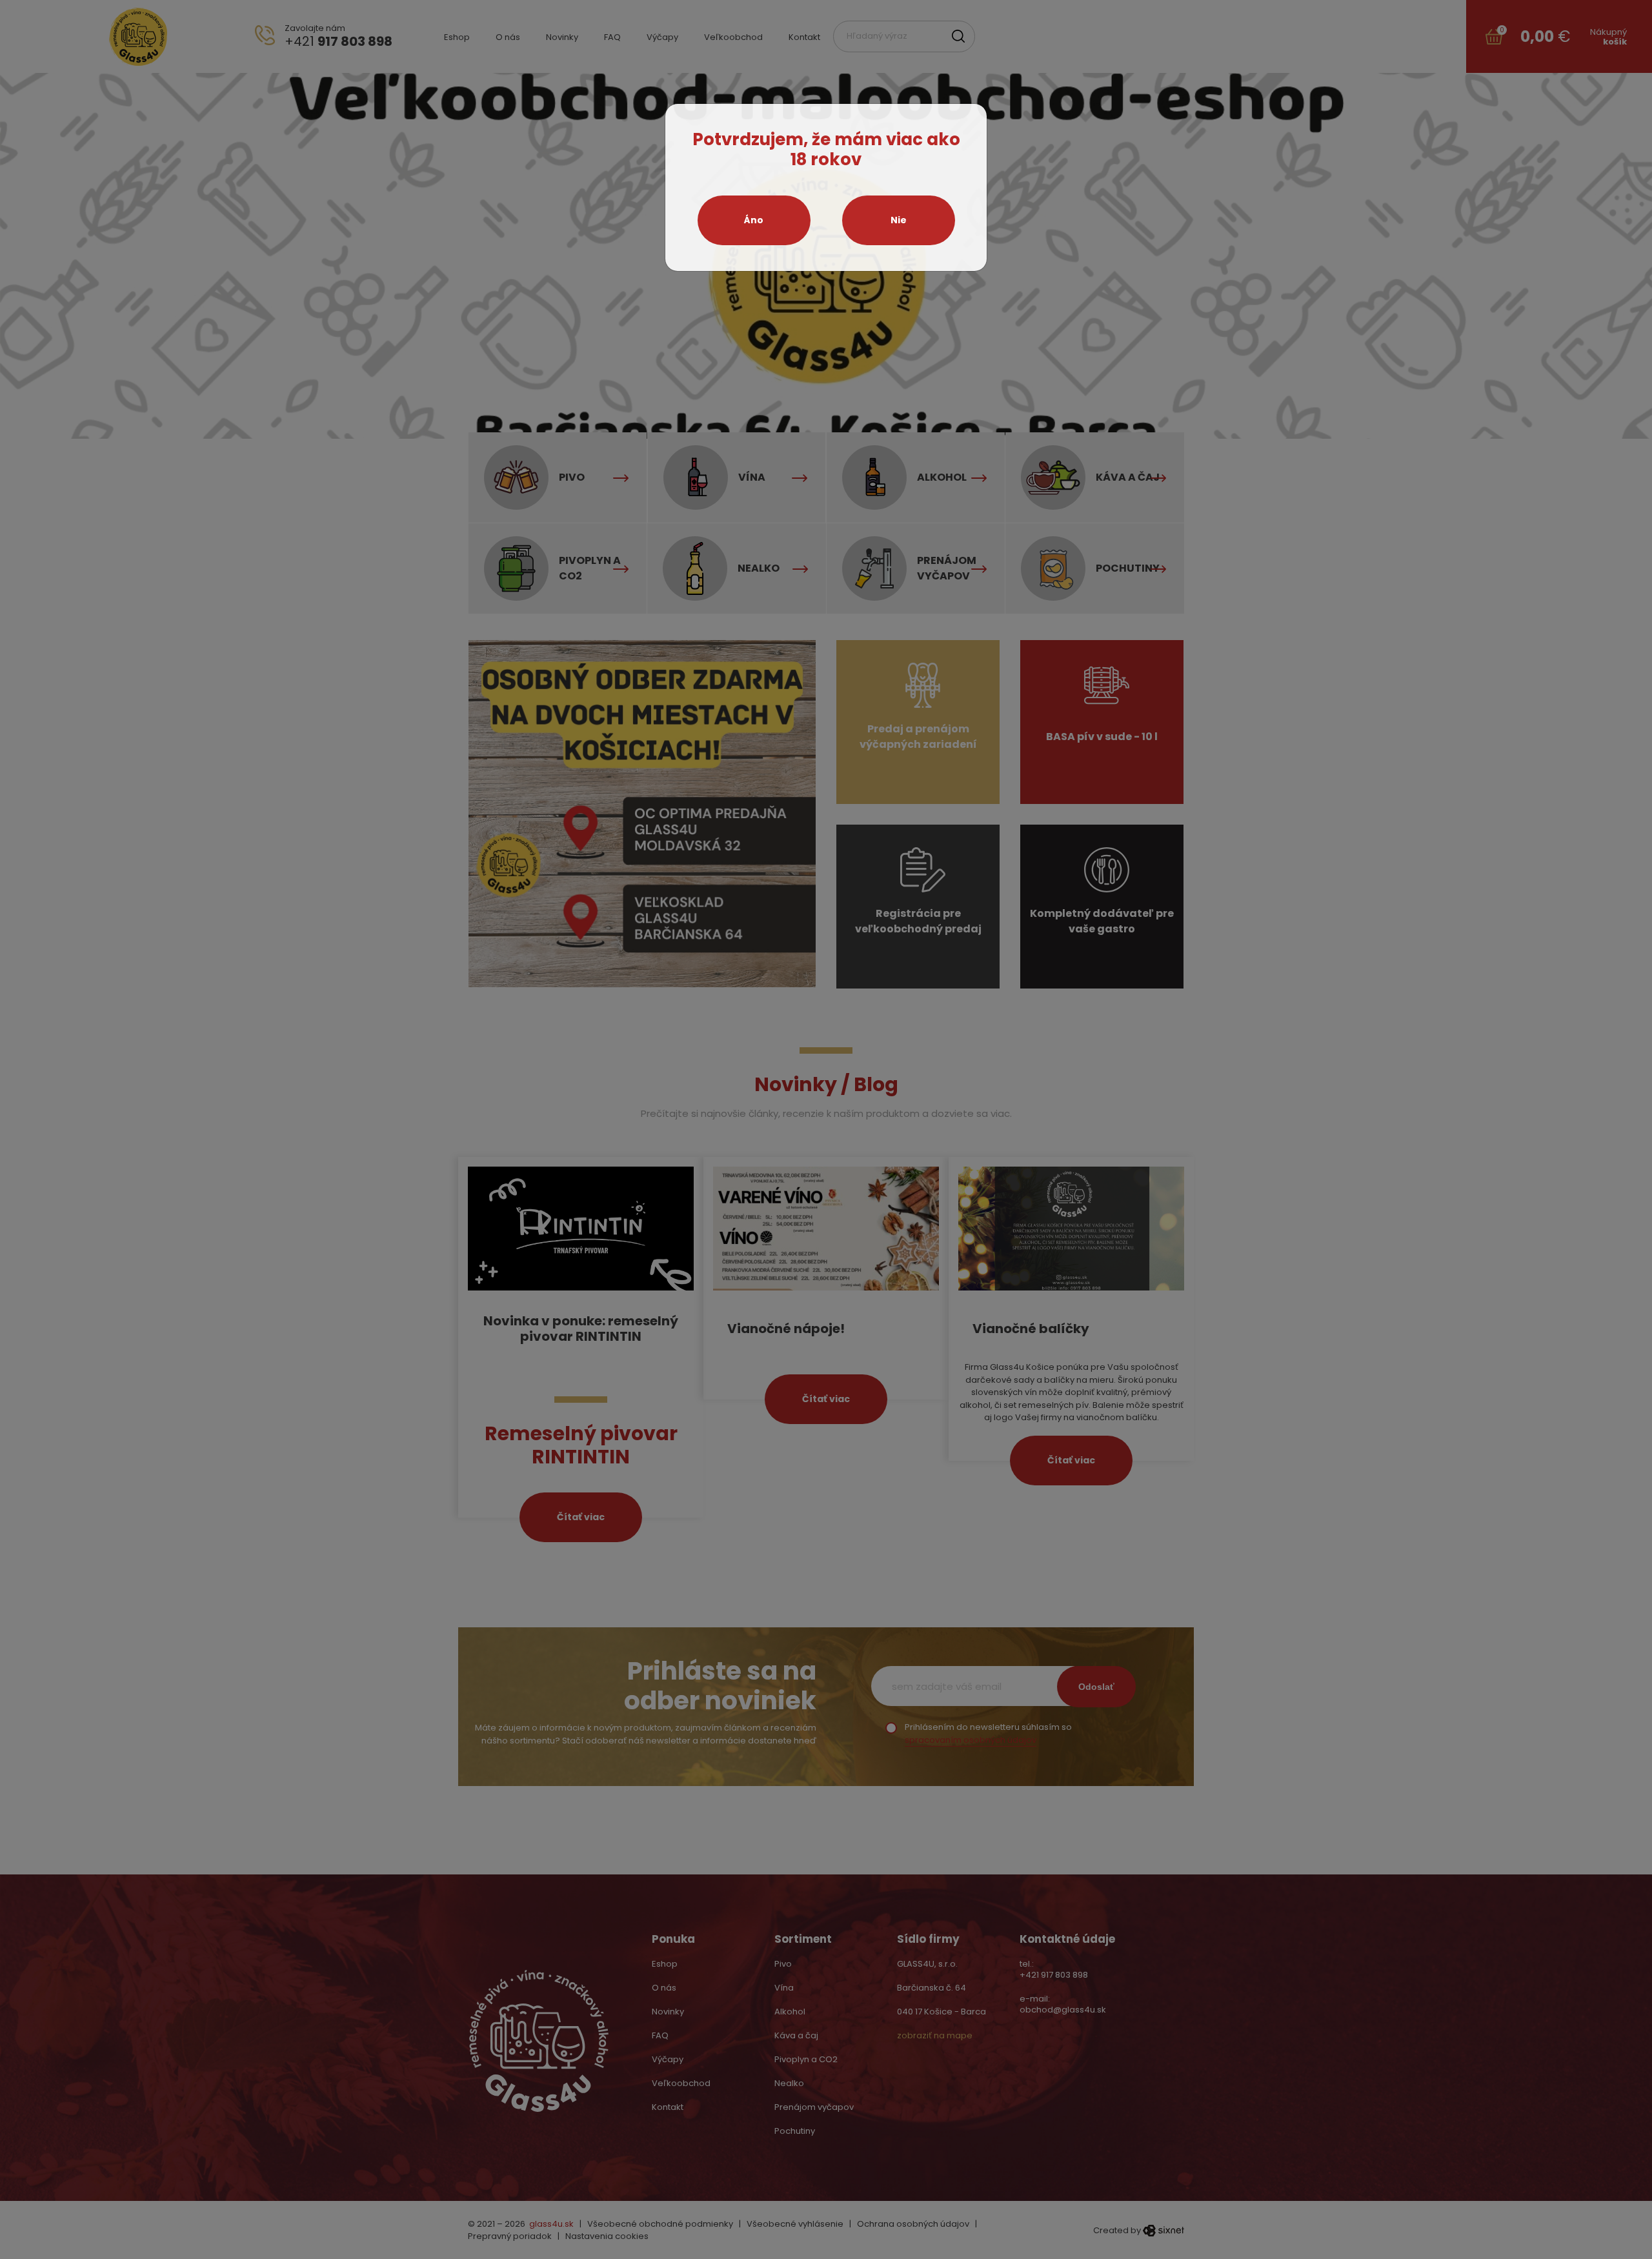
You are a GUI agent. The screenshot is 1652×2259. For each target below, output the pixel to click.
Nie (899, 220)
